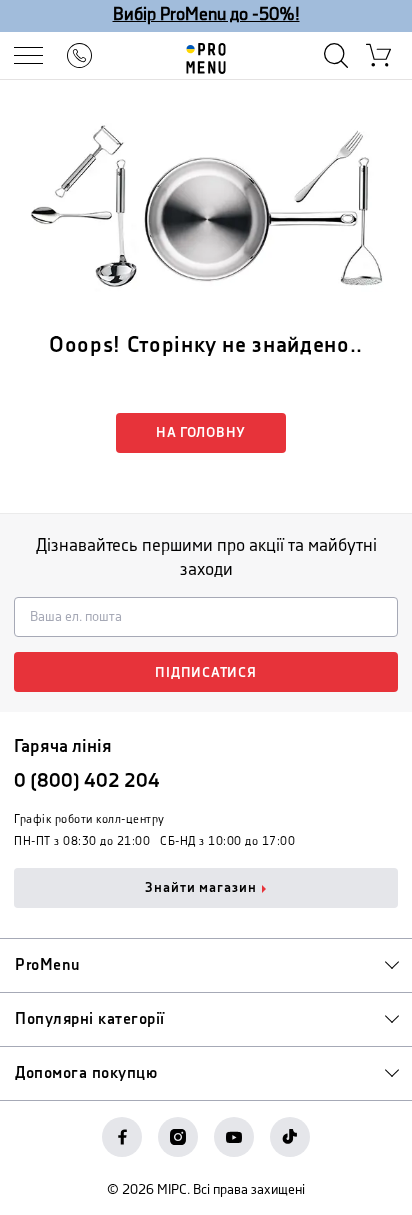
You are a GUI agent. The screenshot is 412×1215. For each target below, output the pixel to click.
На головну (201, 433)
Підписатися (206, 673)
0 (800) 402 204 (87, 781)
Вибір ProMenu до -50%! (206, 15)
